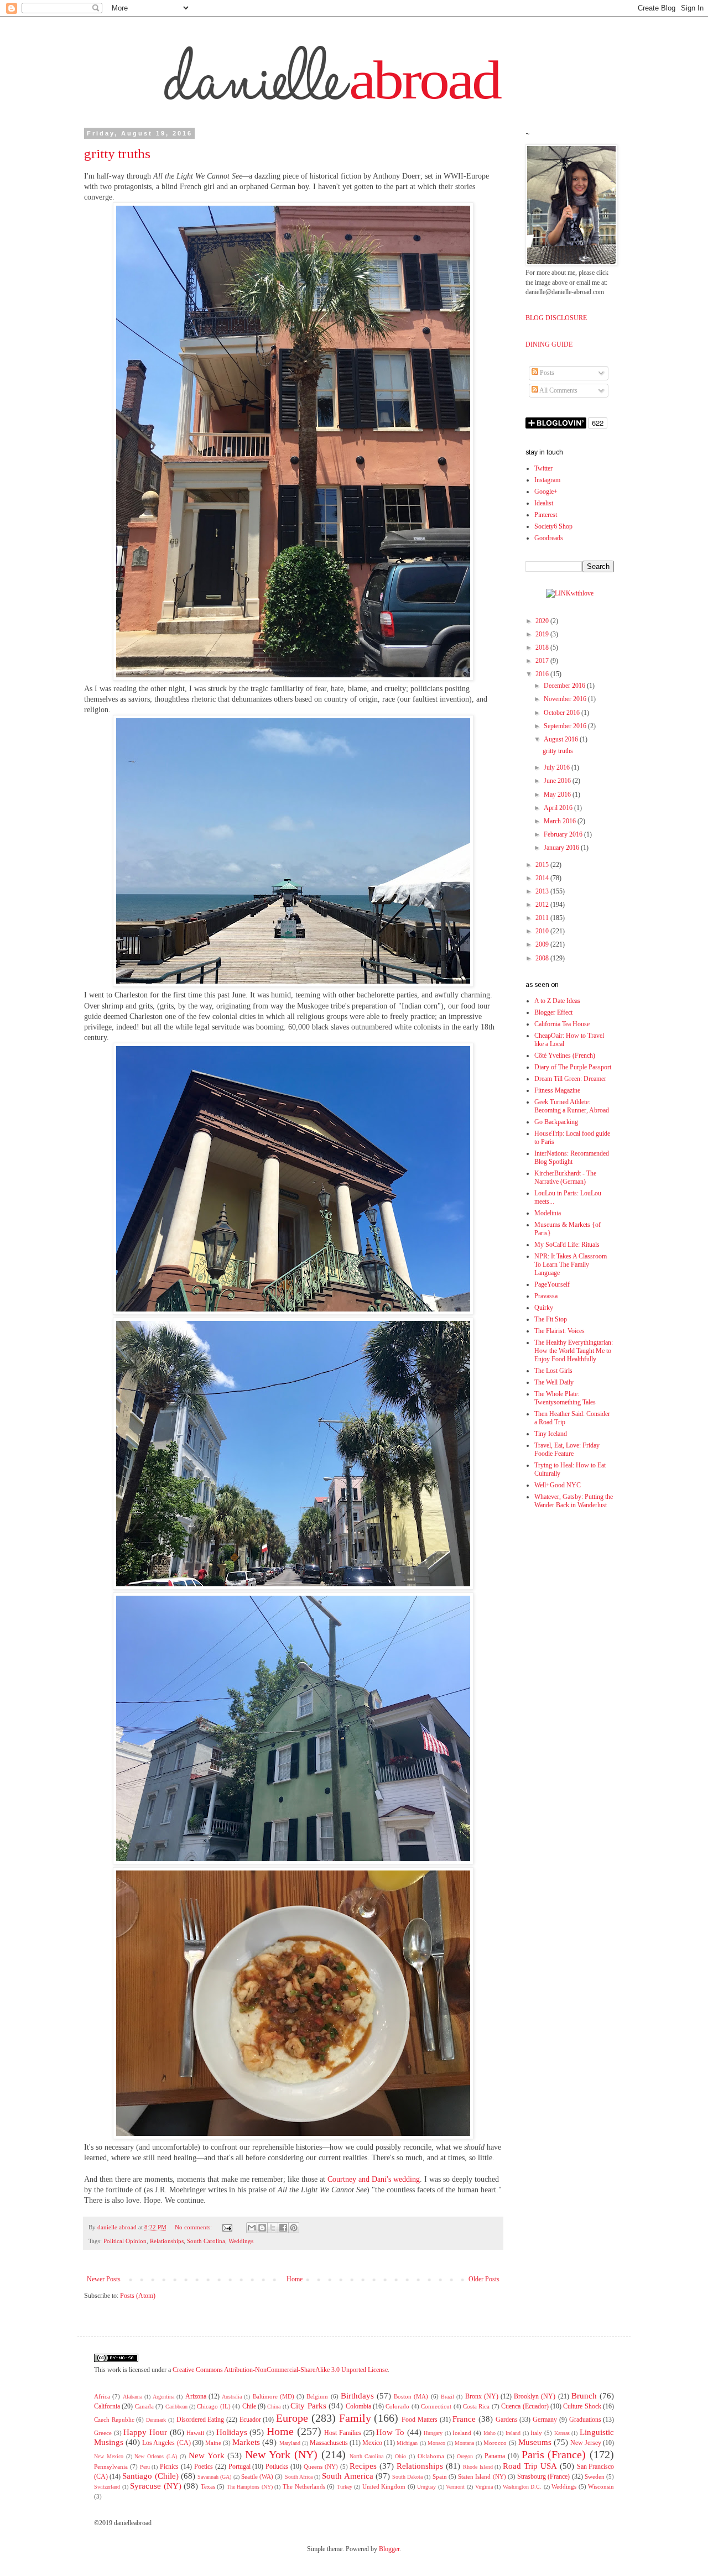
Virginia (484, 2487)
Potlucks (277, 2467)
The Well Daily (554, 1382)
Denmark (156, 2420)
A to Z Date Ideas (557, 1001)
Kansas (562, 2433)
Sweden (595, 2476)
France (464, 2419)
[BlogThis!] (262, 2228)
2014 (543, 878)
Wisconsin (601, 2486)
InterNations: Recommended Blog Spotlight (572, 1158)
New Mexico (109, 2456)
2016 (543, 674)
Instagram (547, 480)
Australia (232, 2397)
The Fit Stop (551, 1319)
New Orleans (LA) (156, 2456)
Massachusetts (329, 2443)
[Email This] (252, 2228)
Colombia (358, 2406)
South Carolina (206, 2241)
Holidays (232, 2432)
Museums (535, 2442)
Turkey (345, 2487)
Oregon (465, 2456)
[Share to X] (273, 2228)
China (274, 2407)
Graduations (585, 2420)
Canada (144, 2406)
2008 (543, 958)
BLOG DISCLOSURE (556, 318)
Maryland (290, 2443)
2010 (543, 931)
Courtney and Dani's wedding (374, 2179)
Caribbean (176, 2407)
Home (295, 2279)
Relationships (167, 2241)
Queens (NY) (321, 2467)
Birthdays (357, 2396)
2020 (543, 621)
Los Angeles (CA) (166, 2443)
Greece (103, 2433)
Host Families (343, 2433)
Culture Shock (582, 2406)
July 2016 (558, 767)
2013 (543, 891)
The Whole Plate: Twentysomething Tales (565, 1398)
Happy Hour (145, 2432)
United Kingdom (384, 2486)
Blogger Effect (553, 1012)
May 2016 (558, 795)
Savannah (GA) (214, 2477)
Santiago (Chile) (150, 2476)
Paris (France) (554, 2454)
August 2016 (562, 739)
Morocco (495, 2443)
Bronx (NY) (482, 2396)
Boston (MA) (411, 2396)
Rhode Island (478, 2467)
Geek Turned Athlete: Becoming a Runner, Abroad (572, 1106)
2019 (543, 634)
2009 (543, 944)
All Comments (558, 390)
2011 (543, 918)
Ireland (513, 2433)
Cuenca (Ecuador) (525, 2406)
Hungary (433, 2433)
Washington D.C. (522, 2487)
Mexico (372, 2443)
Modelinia (548, 1213)
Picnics (169, 2467)
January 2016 (562, 848)
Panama (495, 2456)
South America (347, 2476)
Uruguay (426, 2487)
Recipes (363, 2466)
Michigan (407, 2443)
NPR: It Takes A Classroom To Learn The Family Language (571, 1265)
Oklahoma (431, 2456)
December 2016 (565, 686)
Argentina (163, 2397)
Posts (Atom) (138, 2296)
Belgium (317, 2396)
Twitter (543, 468)
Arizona (196, 2396)
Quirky (544, 1308)
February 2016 (564, 834)
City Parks (308, 2406)
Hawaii (195, 2433)
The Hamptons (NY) (250, 2487)
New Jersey (586, 2443)
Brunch (584, 2396)
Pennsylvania (111, 2467)
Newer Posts (104, 2279)
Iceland (462, 2433)
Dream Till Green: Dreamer (570, 1079)
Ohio (400, 2456)
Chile (249, 2406)
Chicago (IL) (214, 2406)
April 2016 (559, 808)
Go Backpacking (556, 1122)
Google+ (546, 492)
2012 (543, 905)
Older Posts (484, 2279)
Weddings (241, 2241)
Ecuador (250, 2420)
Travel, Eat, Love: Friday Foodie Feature (567, 1449)
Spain (440, 2476)
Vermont (455, 2487)
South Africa (299, 2477)
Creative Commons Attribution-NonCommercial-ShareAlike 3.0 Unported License (280, 2370)
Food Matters (420, 2420)
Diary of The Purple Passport (573, 1067)
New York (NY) (281, 2454)
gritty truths (117, 154)
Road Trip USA (530, 2466)
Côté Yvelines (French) (565, 1056)
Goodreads (549, 538)
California (107, 2406)
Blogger (389, 2549)
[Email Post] (227, 2227)
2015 (543, 865)
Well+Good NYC (558, 1485)
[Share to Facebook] (283, 2228)
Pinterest (546, 515)
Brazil (447, 2397)
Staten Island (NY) (482, 2476)
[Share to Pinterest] (294, 2228)
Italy (536, 2433)
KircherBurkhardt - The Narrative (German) (565, 1177)
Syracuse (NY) (156, 2486)
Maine (213, 2443)
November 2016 (566, 699)
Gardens (507, 2420)
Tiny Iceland (551, 1434)
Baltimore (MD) (274, 2396)
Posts (546, 373)
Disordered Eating (201, 2420)
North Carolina (367, 2456)
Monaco (436, 2443)
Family (355, 2418)
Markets (246, 2442)
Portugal (240, 2467)
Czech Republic (114, 2420)
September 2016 (566, 726)
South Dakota (407, 2477)
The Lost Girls (553, 1371)
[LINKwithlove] (570, 593)
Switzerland (107, 2487)
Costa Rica (476, 2406)
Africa (102, 2396)
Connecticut (436, 2406)
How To (390, 2432)
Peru (145, 2467)
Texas (208, 2486)
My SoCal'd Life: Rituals (567, 1245)
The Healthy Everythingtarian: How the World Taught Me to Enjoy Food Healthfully (574, 1351)
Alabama (132, 2397)
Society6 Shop (553, 526)
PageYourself (552, 1284)
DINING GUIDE (549, 344)
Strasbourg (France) (543, 2476)
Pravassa (546, 1296)
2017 (543, 661)
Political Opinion (125, 2241)
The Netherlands (304, 2486)
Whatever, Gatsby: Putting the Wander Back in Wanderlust (574, 1501)
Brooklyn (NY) (535, 2396)
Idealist (544, 503)
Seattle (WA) (257, 2476)
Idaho (490, 2433)
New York (207, 2455)
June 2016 (558, 781)
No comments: (194, 2227)
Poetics (204, 2467)
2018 (543, 647)
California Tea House (562, 1024)
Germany (545, 2420)
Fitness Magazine (557, 1090)
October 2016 (563, 713)
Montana (464, 2443)
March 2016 (561, 821)
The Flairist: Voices (559, 1331)
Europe (292, 2418)
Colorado (397, 2406)
